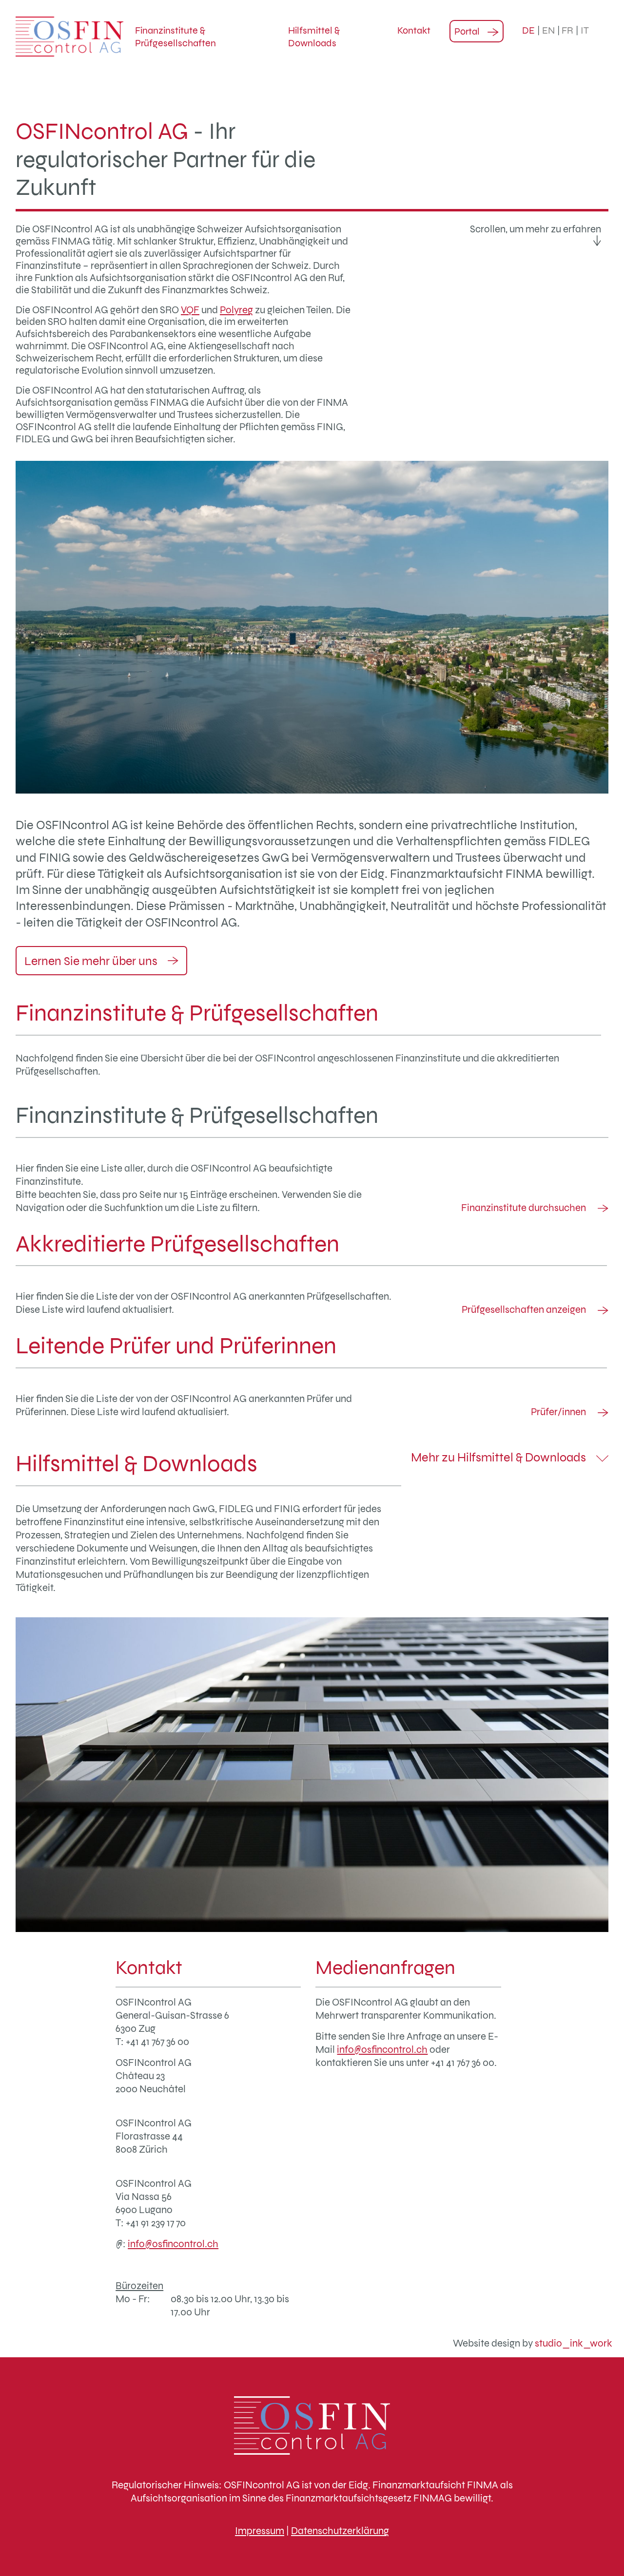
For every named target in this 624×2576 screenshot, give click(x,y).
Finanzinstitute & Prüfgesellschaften (175, 37)
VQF (190, 310)
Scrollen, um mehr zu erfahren (536, 229)
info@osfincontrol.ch (173, 2244)
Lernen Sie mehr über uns (92, 961)
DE (528, 30)
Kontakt (414, 30)
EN (548, 30)
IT (585, 30)
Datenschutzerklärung (340, 2530)
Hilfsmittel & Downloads (314, 37)
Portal (467, 31)
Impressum (260, 2530)
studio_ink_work (574, 2343)
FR (567, 30)
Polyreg (236, 310)
